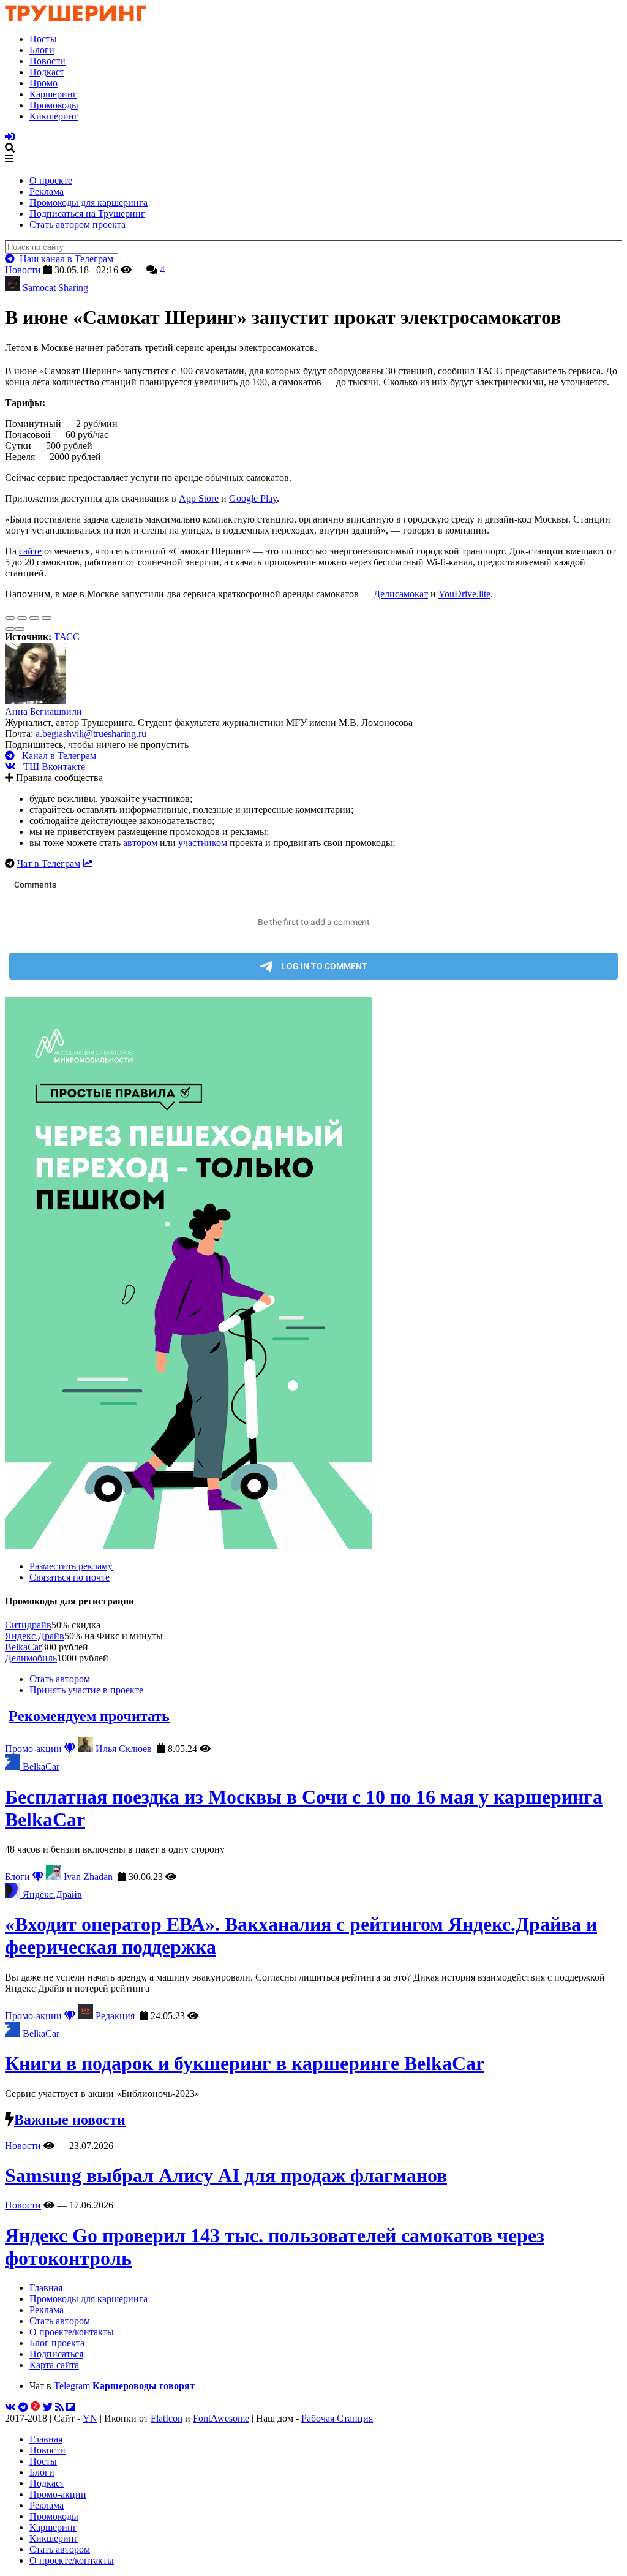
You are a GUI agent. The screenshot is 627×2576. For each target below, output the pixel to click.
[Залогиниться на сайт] (10, 137)
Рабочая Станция (337, 2418)
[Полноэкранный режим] (34, 618)
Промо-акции (35, 1749)
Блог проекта (57, 2343)
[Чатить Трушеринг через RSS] (59, 2407)
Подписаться (56, 2354)
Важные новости (70, 2120)
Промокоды (54, 105)
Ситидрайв (28, 1625)
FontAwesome (221, 2418)
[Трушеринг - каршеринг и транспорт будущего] (76, 18)
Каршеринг (53, 94)
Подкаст (47, 72)
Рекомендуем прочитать (89, 1716)
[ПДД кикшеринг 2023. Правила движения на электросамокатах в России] (313, 1274)
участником (203, 843)
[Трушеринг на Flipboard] (70, 2407)
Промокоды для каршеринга (88, 202)
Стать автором (60, 1679)
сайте (30, 551)
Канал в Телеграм (55, 756)
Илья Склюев (122, 1749)
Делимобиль (31, 1658)
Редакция (114, 2016)
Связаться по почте (69, 1577)
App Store (199, 498)
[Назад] (10, 629)
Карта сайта (54, 2365)
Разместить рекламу (71, 1566)
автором (140, 843)
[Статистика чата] (88, 863)
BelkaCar (23, 1647)
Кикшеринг (54, 116)
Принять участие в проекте (86, 1690)
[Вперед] (20, 629)
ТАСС (67, 637)
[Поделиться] (22, 618)
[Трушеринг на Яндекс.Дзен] (36, 2407)
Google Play (253, 498)
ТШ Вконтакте (51, 767)
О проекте (51, 180)
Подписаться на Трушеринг (87, 213)
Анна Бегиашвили (43, 712)
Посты (43, 39)
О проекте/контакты (72, 2332)
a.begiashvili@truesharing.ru (91, 734)
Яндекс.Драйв (35, 1636)
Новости (47, 61)
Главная (46, 2288)
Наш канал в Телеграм (64, 259)
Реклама (47, 191)
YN (90, 2418)
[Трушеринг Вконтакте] (10, 2407)
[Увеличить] (47, 618)
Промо (43, 83)
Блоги (42, 50)
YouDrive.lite (464, 594)
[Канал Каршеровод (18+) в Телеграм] (23, 2407)
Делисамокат (401, 594)
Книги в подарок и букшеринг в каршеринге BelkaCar (245, 2063)
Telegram (124, 2386)
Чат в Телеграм (49, 863)
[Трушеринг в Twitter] (48, 2407)
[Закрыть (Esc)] (10, 618)
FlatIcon (167, 2418)
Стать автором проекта (77, 225)
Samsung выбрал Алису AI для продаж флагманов (226, 2175)
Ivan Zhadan (87, 1877)
